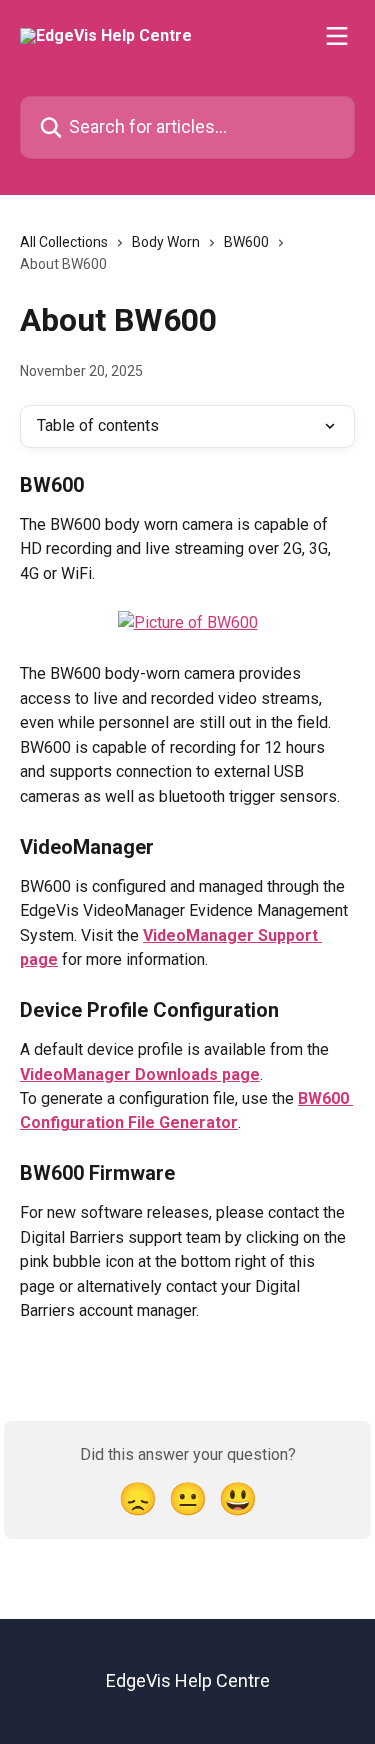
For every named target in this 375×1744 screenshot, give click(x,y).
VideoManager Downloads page (140, 1074)
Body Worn (166, 242)
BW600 (246, 242)
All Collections (64, 242)
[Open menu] (337, 36)
